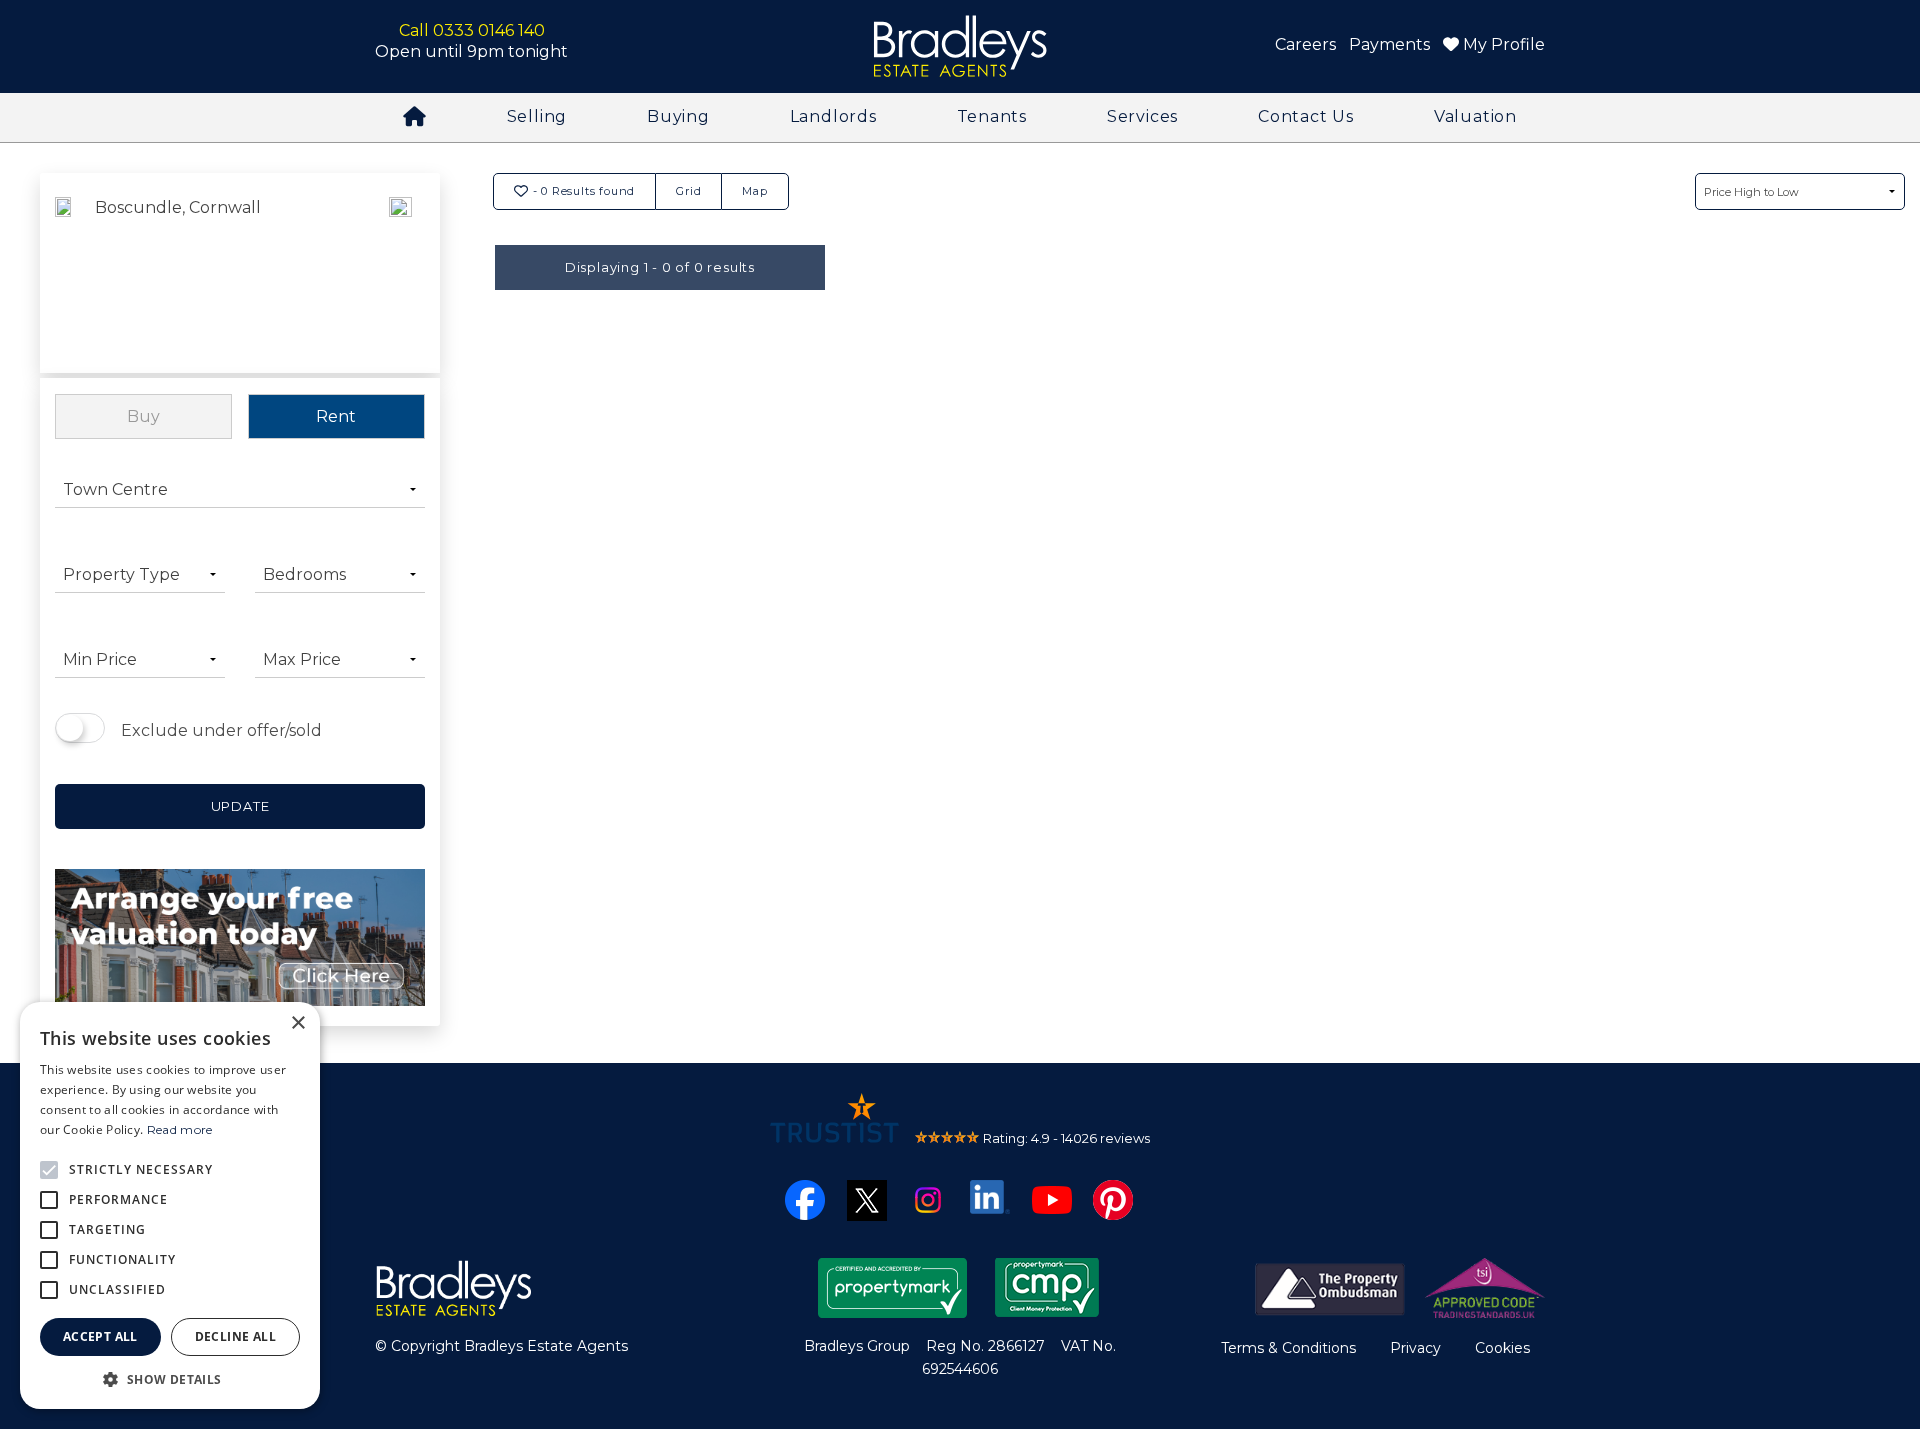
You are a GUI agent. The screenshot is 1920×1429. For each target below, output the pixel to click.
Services (1142, 116)
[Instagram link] (928, 1198)
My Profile (1502, 44)
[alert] (170, 1205)
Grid (688, 191)
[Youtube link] (1052, 1198)
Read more (180, 1129)
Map (754, 191)
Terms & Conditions (1288, 1348)
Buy (143, 416)
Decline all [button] (235, 1336)
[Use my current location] (400, 275)
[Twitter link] (867, 1199)
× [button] (297, 1023)
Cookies (1502, 1348)
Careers (1305, 44)
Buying (678, 116)
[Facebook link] (805, 1198)
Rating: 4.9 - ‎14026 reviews (1066, 1138)
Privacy (1415, 1348)
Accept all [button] (100, 1336)
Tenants (992, 116)
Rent (336, 416)
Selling (537, 116)
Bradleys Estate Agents (960, 46)
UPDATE (240, 806)
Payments (1389, 44)
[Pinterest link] (1113, 1198)
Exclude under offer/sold (221, 730)
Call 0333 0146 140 (472, 30)
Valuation (1475, 116)
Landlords (833, 116)
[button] (170, 1379)
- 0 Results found (582, 191)
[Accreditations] (1400, 1286)
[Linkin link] (990, 1195)
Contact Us (1306, 116)
